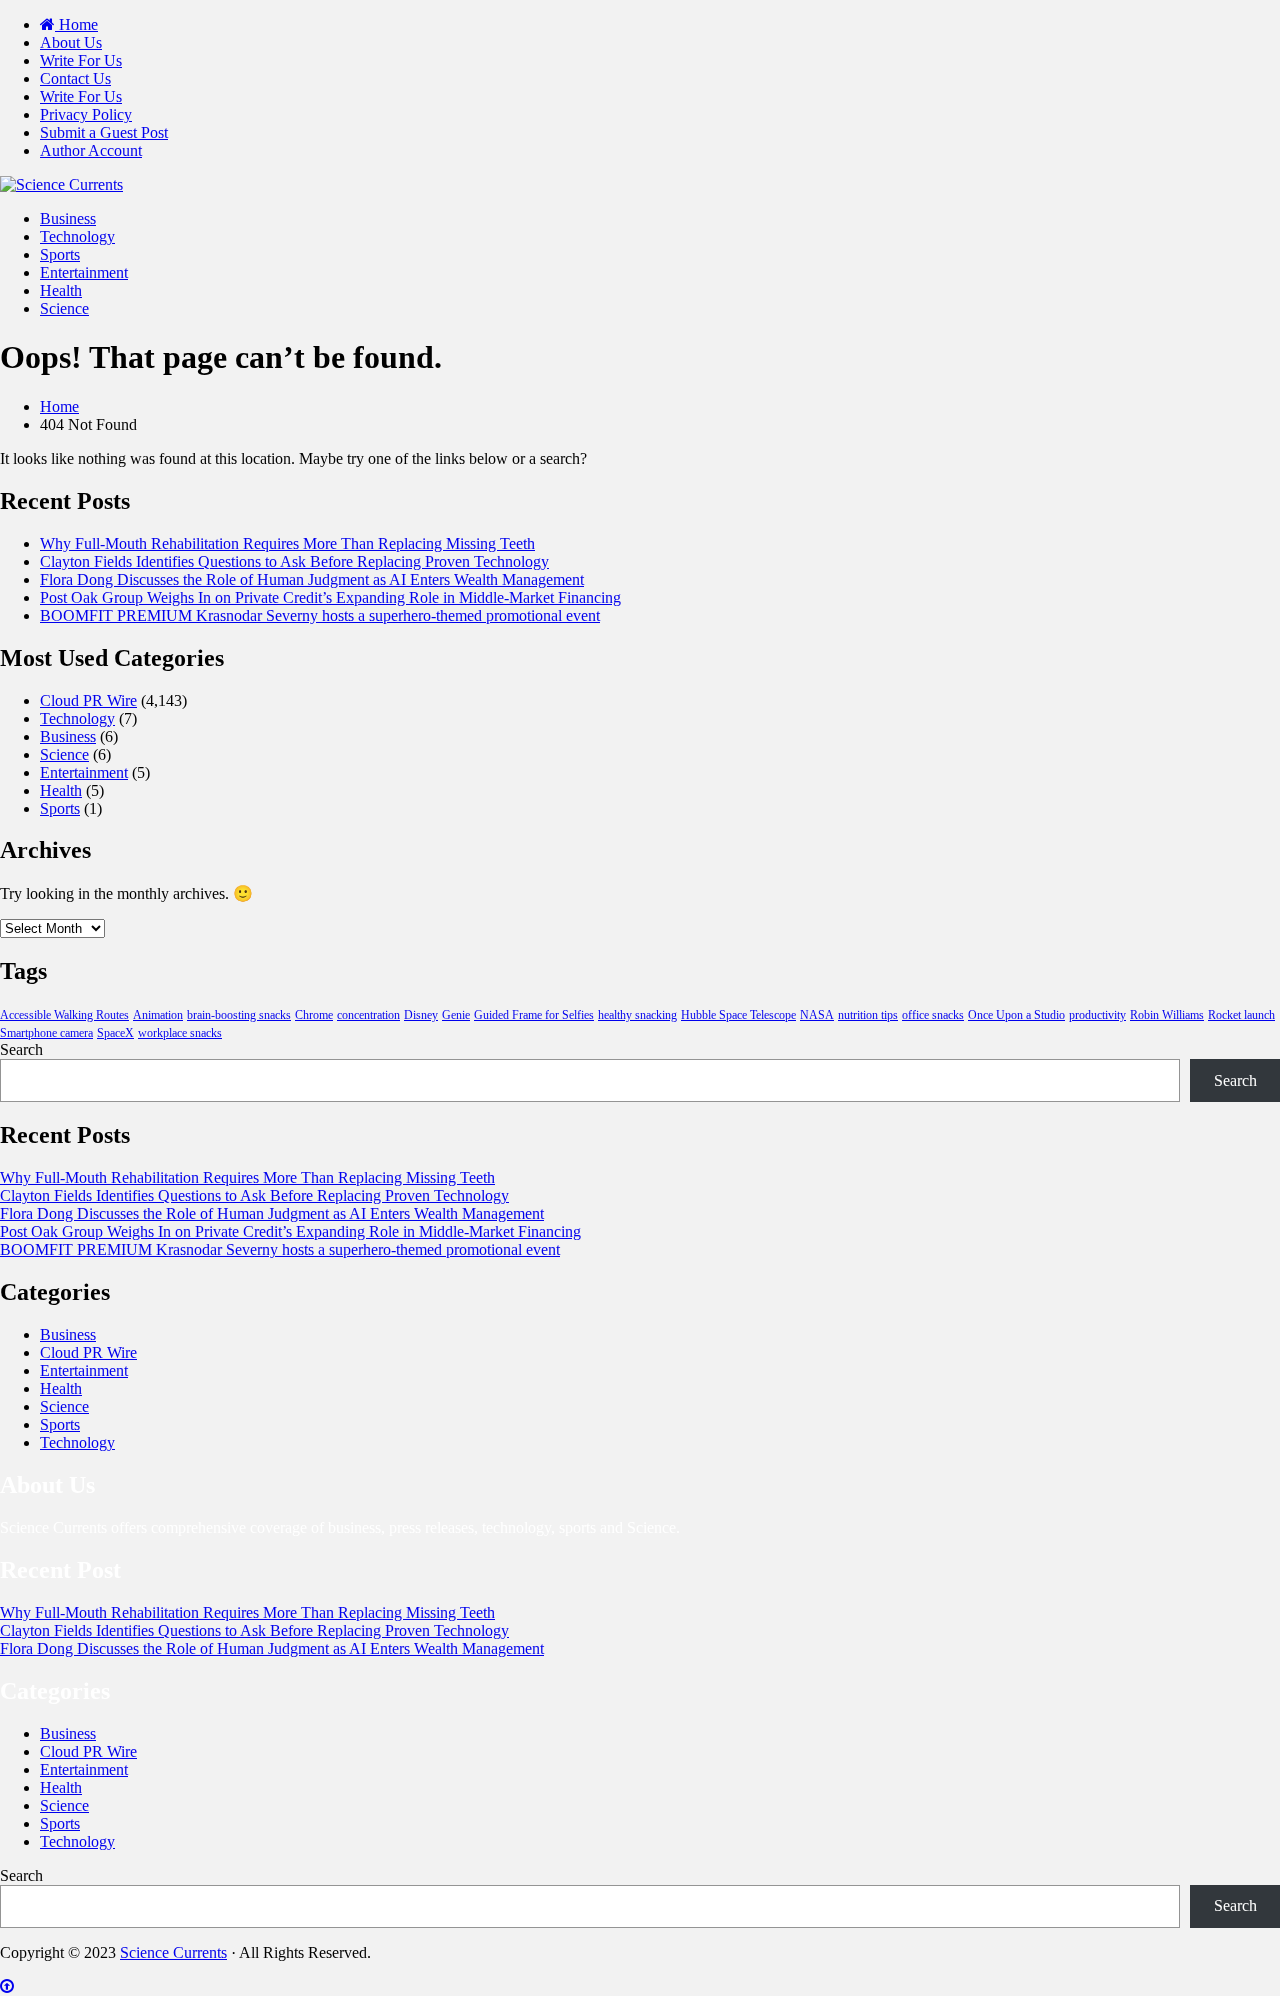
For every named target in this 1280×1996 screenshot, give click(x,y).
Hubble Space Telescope (738, 1015)
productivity (1097, 1015)
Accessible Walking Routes (64, 1015)
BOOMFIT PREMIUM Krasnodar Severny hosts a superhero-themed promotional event (320, 615)
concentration (368, 1015)
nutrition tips (868, 1015)
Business (68, 218)
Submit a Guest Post (104, 132)
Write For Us (81, 60)
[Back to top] (7, 1986)
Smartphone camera (46, 1033)
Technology (77, 236)
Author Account (91, 150)
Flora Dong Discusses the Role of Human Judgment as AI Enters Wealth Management (312, 579)
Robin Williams (1167, 1015)
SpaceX (115, 1033)
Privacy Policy (86, 114)
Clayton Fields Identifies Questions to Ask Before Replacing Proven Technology (294, 561)
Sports (60, 254)
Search (21, 1049)
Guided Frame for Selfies (534, 1015)
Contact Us (75, 78)
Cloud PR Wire (88, 700)
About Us (71, 42)
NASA (817, 1015)
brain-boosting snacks (239, 1015)
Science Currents (173, 1952)
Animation (158, 1015)
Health (61, 290)
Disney (421, 1015)
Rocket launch (1241, 1015)
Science (64, 308)
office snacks (933, 1015)
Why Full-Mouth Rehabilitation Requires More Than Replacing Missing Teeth (287, 543)
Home (76, 24)
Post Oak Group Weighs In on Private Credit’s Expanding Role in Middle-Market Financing (330, 597)
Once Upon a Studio (1016, 1015)
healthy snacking (637, 1015)
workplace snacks (180, 1033)
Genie (456, 1015)
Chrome (314, 1015)
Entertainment (84, 272)
